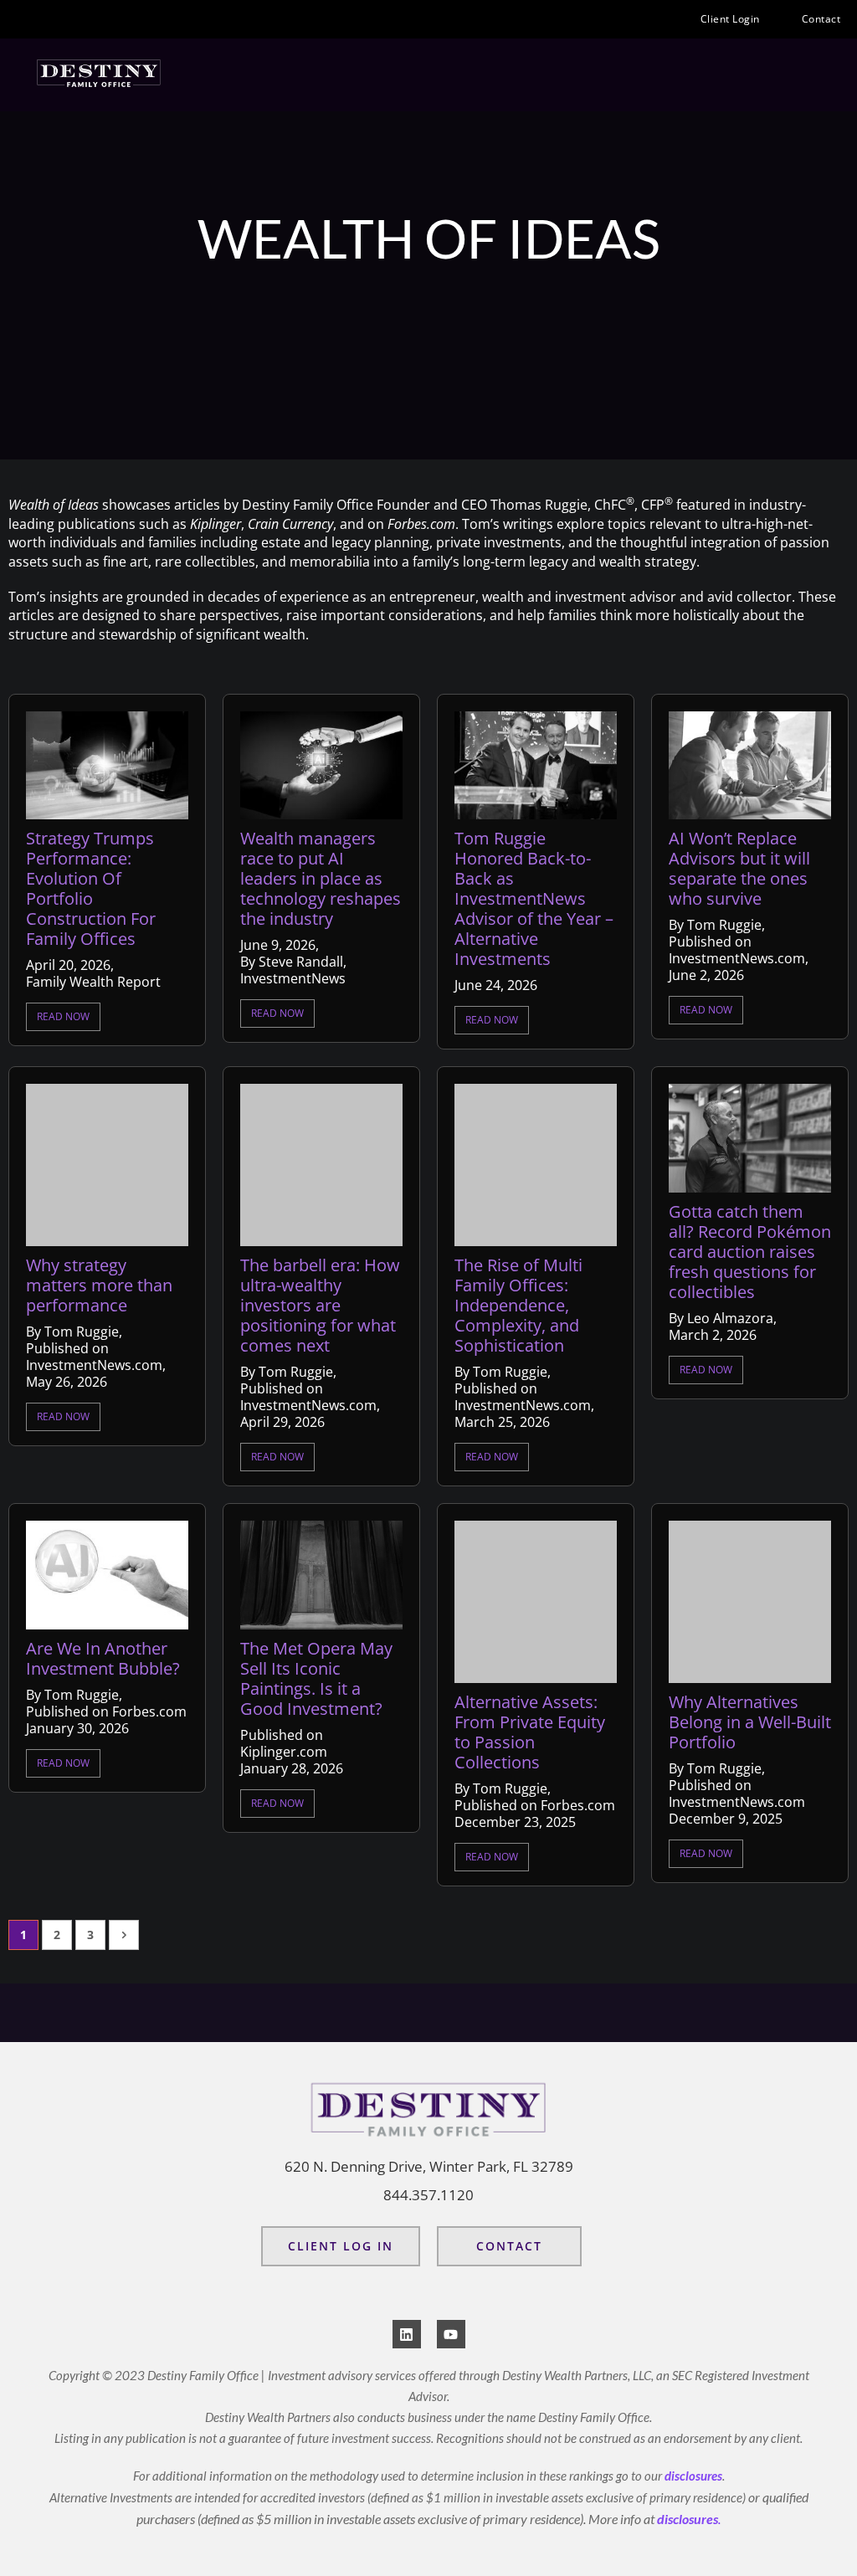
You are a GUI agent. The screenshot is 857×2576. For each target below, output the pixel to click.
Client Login (730, 19)
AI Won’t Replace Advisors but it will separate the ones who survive (739, 869)
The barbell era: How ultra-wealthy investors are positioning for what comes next (320, 1306)
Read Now (63, 1016)
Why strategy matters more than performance (99, 1285)
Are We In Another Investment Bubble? (103, 1659)
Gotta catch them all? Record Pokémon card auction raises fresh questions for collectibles (750, 1252)
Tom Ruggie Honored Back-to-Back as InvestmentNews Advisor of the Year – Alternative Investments (534, 899)
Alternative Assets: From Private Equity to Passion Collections (530, 1732)
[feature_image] (107, 764)
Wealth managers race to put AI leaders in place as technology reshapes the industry (321, 879)
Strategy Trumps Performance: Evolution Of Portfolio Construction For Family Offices (91, 889)
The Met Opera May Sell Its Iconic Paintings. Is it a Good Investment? (316, 1679)
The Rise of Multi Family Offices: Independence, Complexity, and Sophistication (518, 1306)
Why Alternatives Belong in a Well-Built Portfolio (750, 1722)
